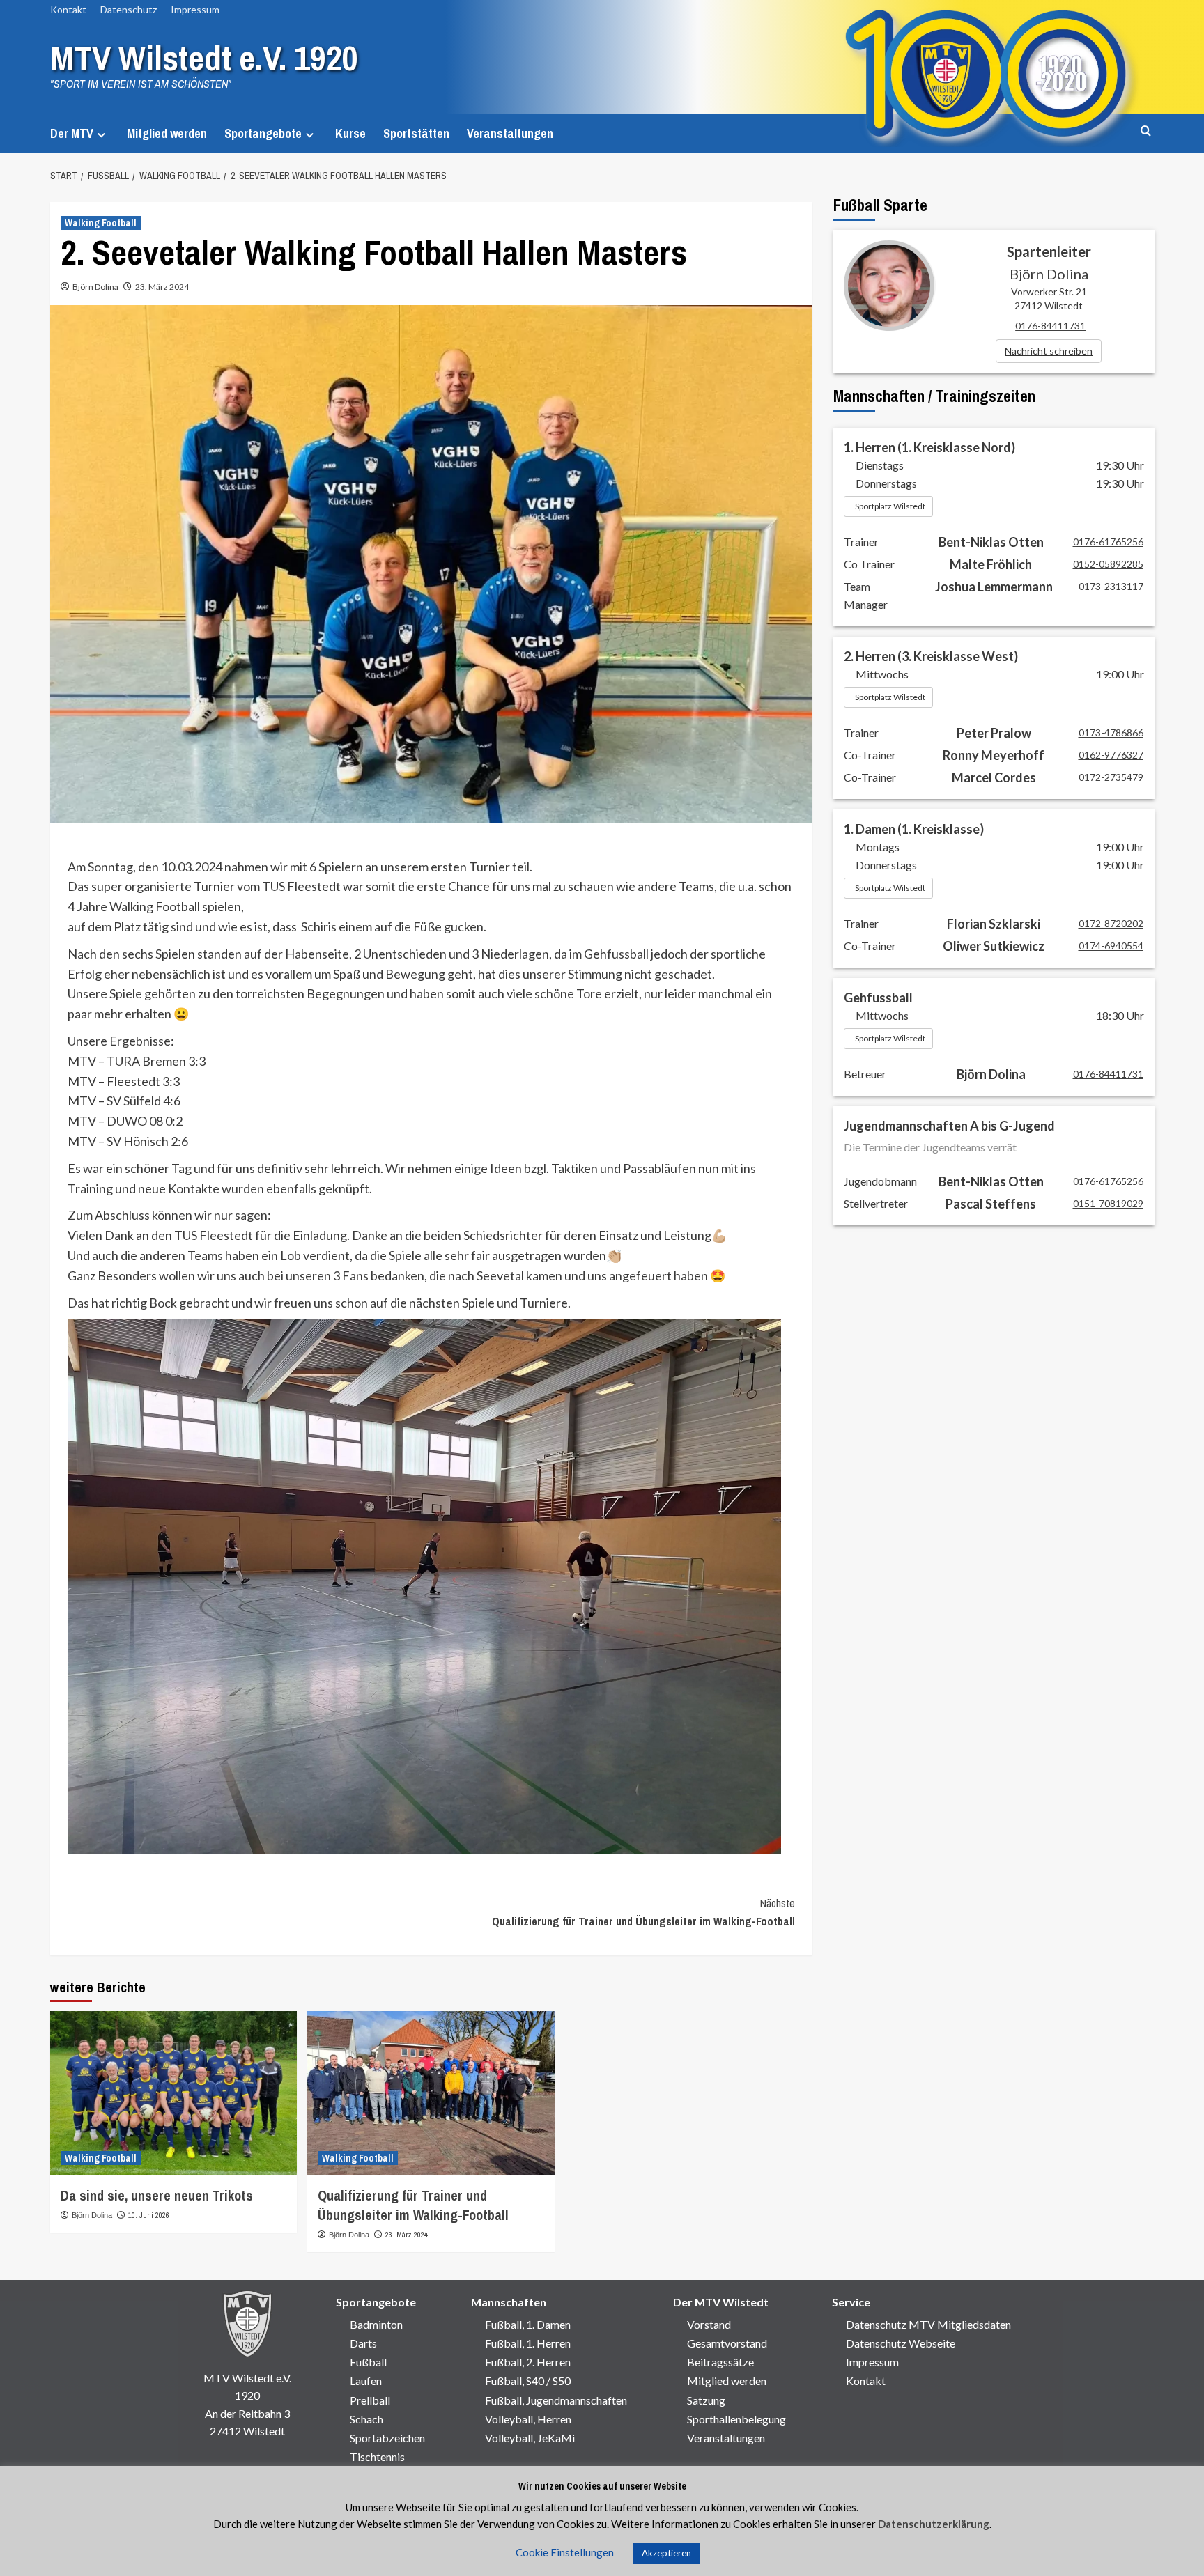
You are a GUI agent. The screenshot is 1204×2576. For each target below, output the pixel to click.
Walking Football (101, 223)
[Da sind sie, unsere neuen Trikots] (174, 2094)
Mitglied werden (167, 133)
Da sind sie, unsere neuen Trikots (157, 2195)
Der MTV (72, 133)
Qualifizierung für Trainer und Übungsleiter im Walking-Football (643, 1912)
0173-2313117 (1111, 586)
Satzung (706, 2400)
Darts (363, 2343)
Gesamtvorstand (727, 2343)
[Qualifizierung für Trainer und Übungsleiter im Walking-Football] (431, 2094)
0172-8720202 (1111, 923)
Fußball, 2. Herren (528, 2362)
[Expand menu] (101, 135)
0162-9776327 (1111, 755)
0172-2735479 (1111, 777)
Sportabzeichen (387, 2438)
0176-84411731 (1050, 326)
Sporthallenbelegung (736, 2419)
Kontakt (68, 9)
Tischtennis (377, 2457)
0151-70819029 (1108, 1203)
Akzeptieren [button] (666, 2553)
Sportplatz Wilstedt (890, 506)
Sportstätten (416, 133)
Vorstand (709, 2324)
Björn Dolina (95, 287)
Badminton (376, 2324)
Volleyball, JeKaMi (530, 2438)
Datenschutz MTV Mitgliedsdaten (928, 2324)
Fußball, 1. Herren (528, 2343)
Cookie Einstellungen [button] (565, 2552)
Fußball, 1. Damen (528, 2324)
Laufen (366, 2381)
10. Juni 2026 (149, 2215)
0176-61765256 (1108, 542)
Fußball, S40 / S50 (528, 2381)
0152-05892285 (1108, 564)
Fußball (368, 2362)
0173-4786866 (1111, 732)
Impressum (195, 9)
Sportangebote (263, 133)
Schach (366, 2419)
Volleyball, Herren (528, 2419)
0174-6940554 (1111, 946)
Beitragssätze (720, 2362)
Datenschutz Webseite (901, 2343)
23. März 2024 (162, 287)
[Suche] (1146, 131)
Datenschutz (129, 9)
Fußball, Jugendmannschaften (556, 2400)
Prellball (370, 2400)
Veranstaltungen (510, 133)
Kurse (350, 133)
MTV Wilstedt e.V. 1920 (204, 58)
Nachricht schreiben (1049, 351)
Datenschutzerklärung (934, 2524)
